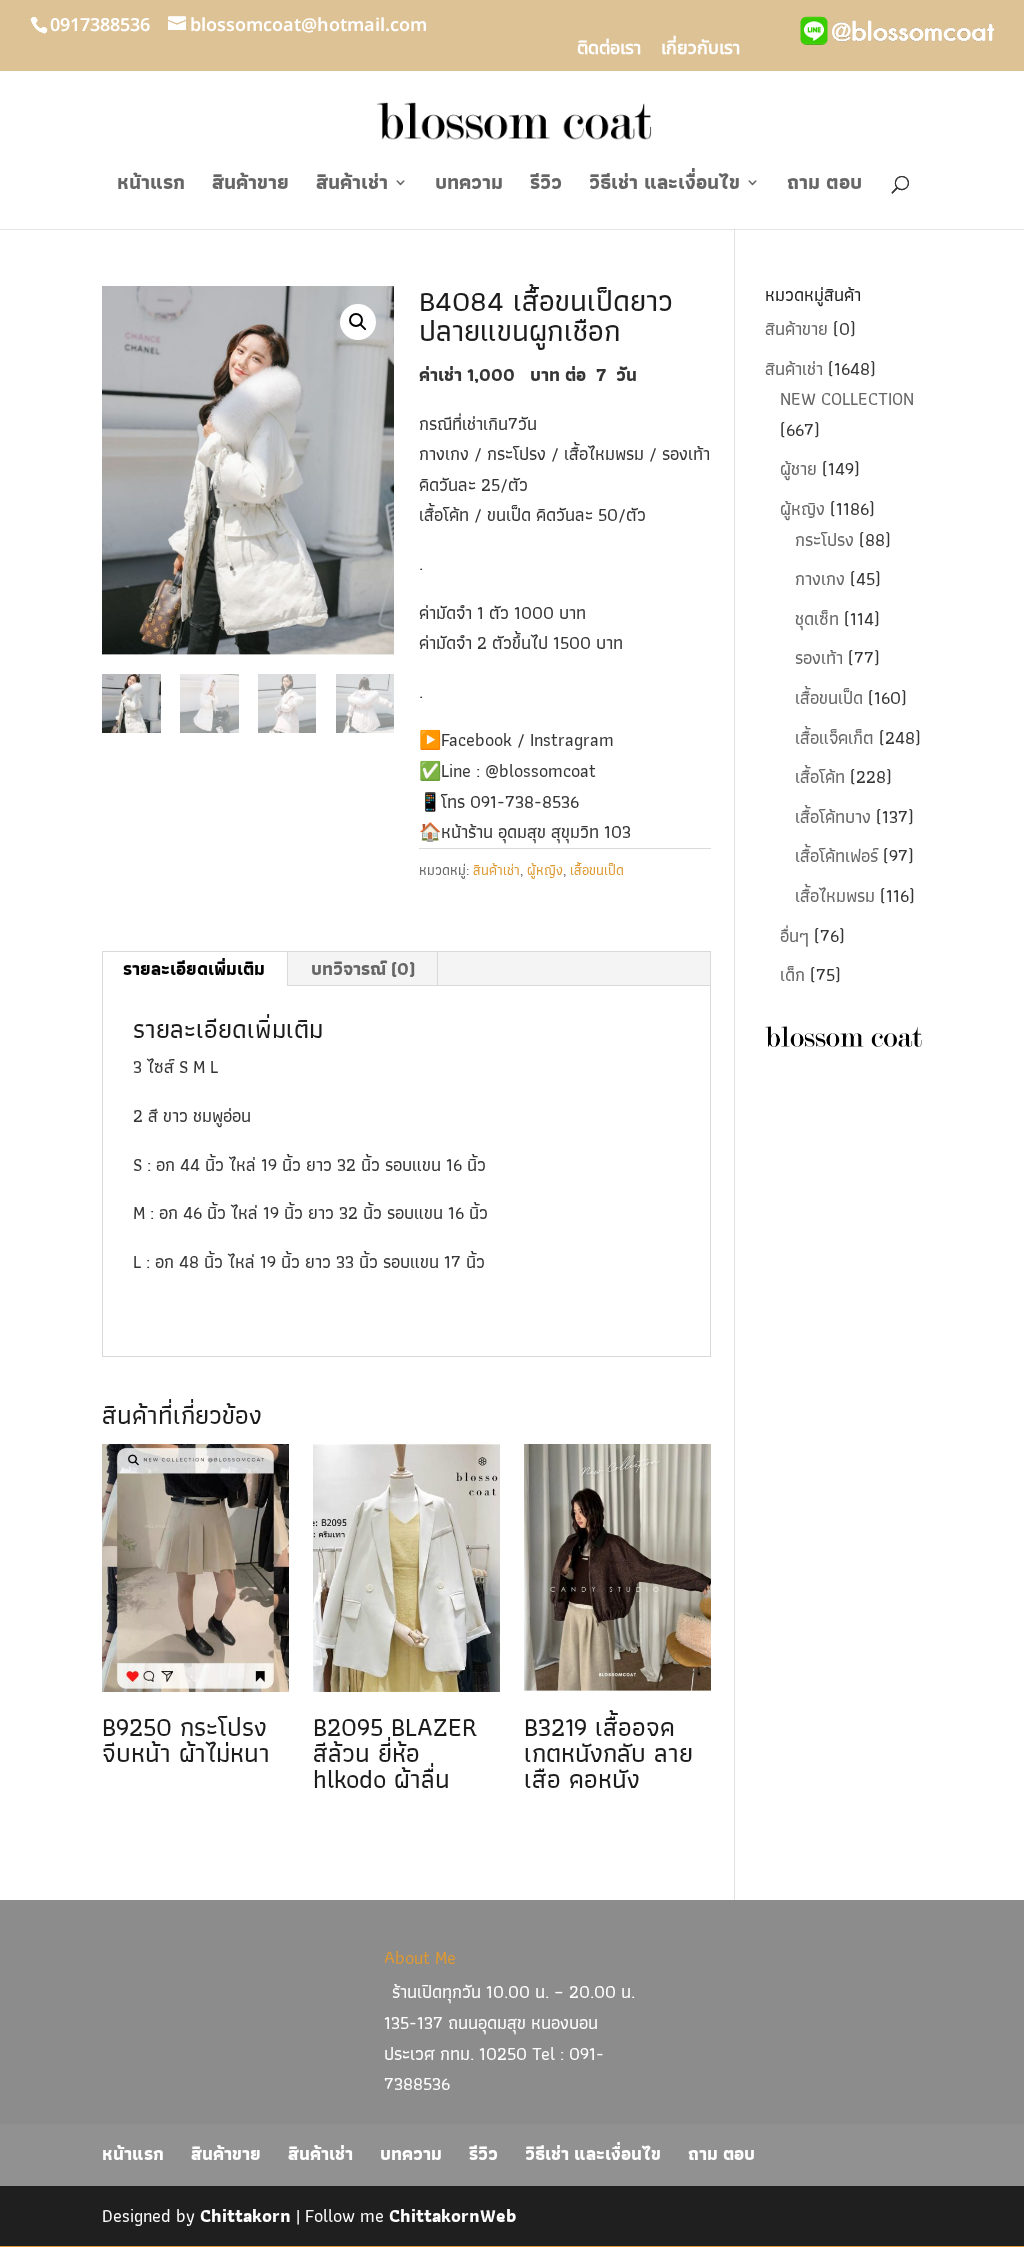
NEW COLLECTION (847, 398)
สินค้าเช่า (352, 186)
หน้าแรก (151, 186)
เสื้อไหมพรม (835, 895)
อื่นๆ (794, 935)
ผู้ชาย (798, 468)
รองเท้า (819, 657)
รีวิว (546, 186)
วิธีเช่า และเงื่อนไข (664, 186)
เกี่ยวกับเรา (700, 51)
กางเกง (820, 578)
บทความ (469, 186)
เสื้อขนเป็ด (597, 870)
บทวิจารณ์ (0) (363, 968)
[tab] (194, 969)
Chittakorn (245, 2215)
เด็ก (792, 974)
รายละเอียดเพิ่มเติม (194, 968)
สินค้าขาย (250, 186)
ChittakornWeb (452, 2215)
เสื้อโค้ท (820, 776)
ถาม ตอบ (824, 186)
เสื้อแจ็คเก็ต (834, 737)
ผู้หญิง (545, 870)
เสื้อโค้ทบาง (833, 816)
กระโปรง (824, 539)
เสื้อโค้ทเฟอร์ (836, 855)
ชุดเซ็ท (817, 618)
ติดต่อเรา (609, 51)
